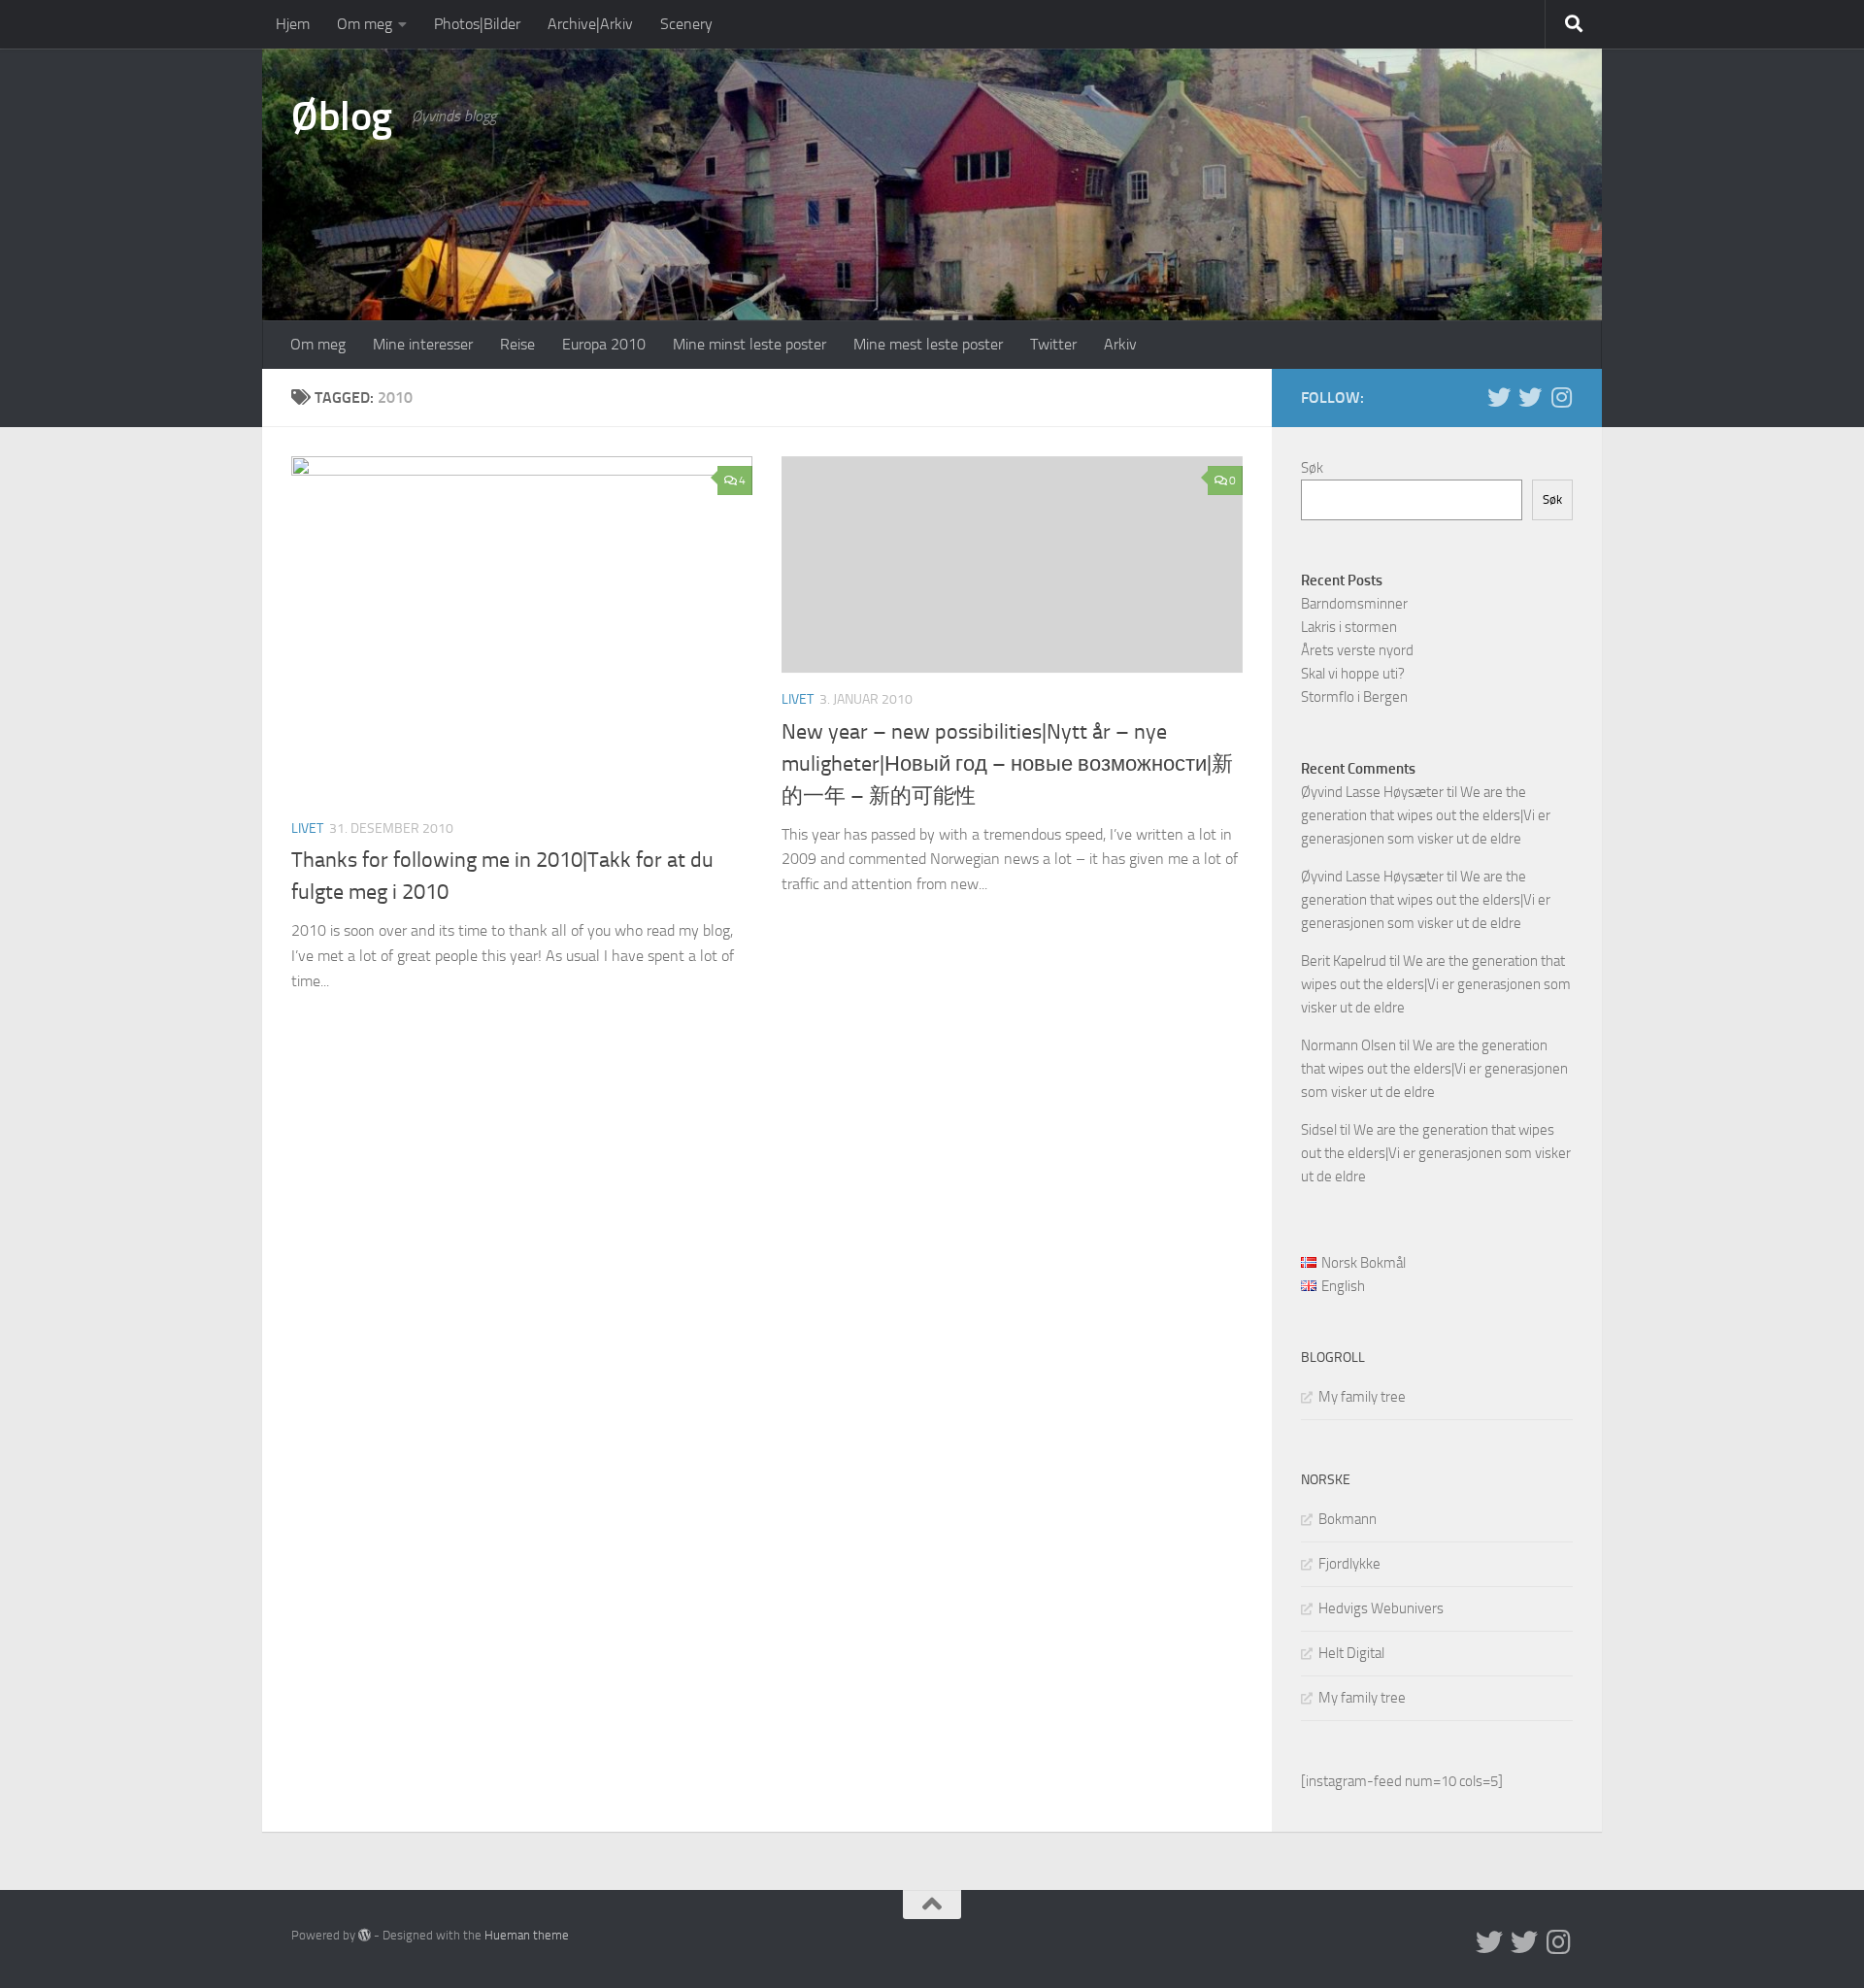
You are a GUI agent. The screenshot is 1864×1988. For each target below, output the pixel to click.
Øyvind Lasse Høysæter (1372, 792)
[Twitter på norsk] (1530, 397)
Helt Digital (1351, 1653)
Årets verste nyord (1357, 650)
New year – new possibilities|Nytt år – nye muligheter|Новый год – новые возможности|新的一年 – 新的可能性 (1007, 764)
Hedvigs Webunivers (1381, 1608)
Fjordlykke (1349, 1564)
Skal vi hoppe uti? (1353, 674)
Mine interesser (423, 344)
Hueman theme (527, 1935)
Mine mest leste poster (928, 344)
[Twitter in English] (1499, 397)
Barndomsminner (1354, 604)
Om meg (365, 24)
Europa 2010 (604, 344)
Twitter (1053, 344)
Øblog (342, 116)
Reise (517, 344)
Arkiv (1120, 344)
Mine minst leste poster (749, 344)
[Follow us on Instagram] (1561, 397)
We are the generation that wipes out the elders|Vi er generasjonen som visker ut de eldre (1426, 815)
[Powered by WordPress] (365, 1935)
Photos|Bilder (477, 24)
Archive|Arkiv (590, 24)
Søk (1312, 468)
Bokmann (1348, 1519)
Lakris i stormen (1349, 627)
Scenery (686, 24)
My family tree (1362, 1397)
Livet (307, 828)
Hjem (293, 24)
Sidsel (1319, 1130)
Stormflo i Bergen (1354, 697)
